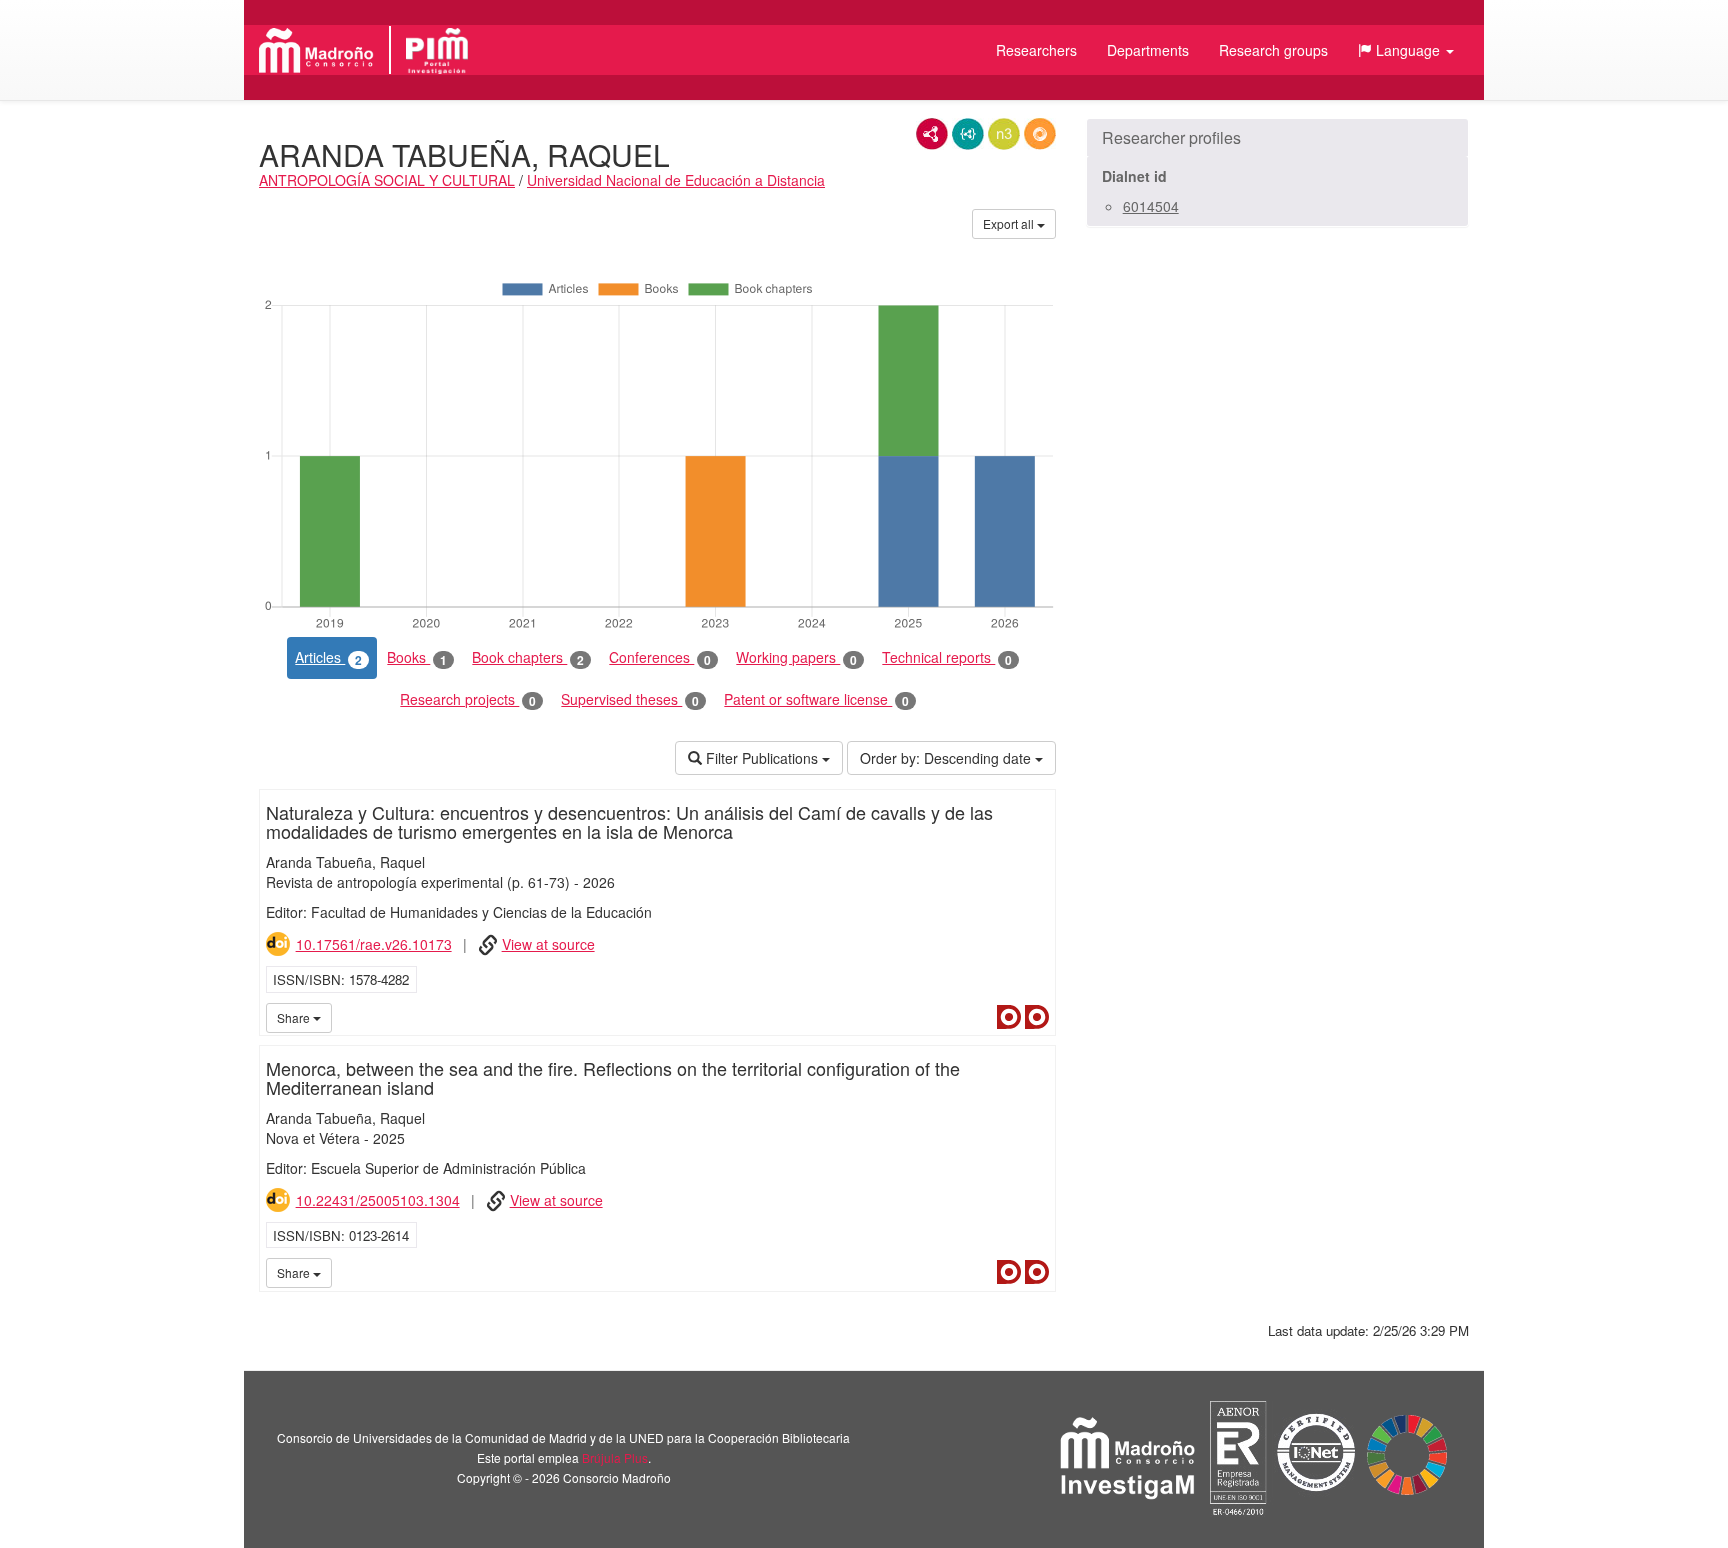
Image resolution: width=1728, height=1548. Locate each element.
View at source (548, 944)
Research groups (1273, 50)
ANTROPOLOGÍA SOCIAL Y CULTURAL (387, 180)
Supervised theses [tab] (630, 699)
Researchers (1036, 50)
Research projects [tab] (468, 699)
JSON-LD (968, 134)
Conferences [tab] (660, 657)
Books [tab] (417, 657)
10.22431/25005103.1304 (378, 1200)
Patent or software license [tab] (816, 699)
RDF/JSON (1040, 134)
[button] (1406, 50)
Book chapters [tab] (528, 657)
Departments (1148, 50)
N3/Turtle (1004, 134)
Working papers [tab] (796, 657)
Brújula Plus (615, 1457)
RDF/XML (932, 134)
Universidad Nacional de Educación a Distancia (676, 180)
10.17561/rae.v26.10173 (374, 944)
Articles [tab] (328, 657)
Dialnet (1009, 1017)
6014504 (1151, 206)
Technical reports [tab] (947, 657)
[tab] (1277, 138)
